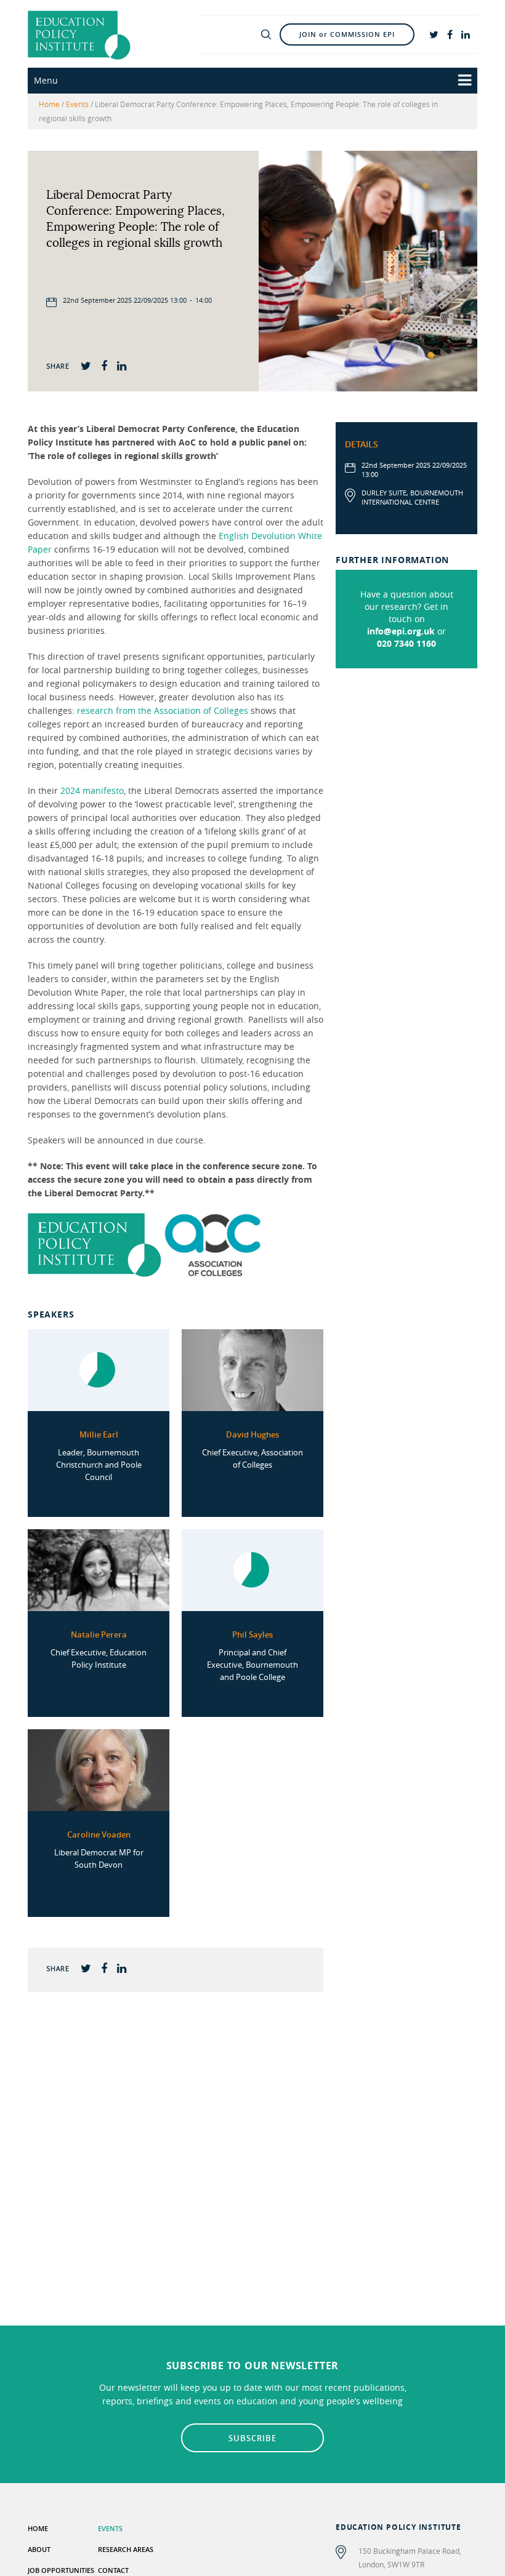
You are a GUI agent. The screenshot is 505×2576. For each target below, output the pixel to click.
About (39, 2549)
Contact (113, 2570)
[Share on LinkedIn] (122, 365)
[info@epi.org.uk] (239, 34)
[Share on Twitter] (86, 365)
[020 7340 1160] (214, 34)
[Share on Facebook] (104, 365)
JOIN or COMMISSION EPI (347, 34)
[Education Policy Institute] (79, 34)
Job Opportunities (61, 2570)
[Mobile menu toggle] (465, 81)
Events (77, 104)
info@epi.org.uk (401, 631)
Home (49, 104)
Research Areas (126, 2549)
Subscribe (252, 2438)
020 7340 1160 (406, 643)
